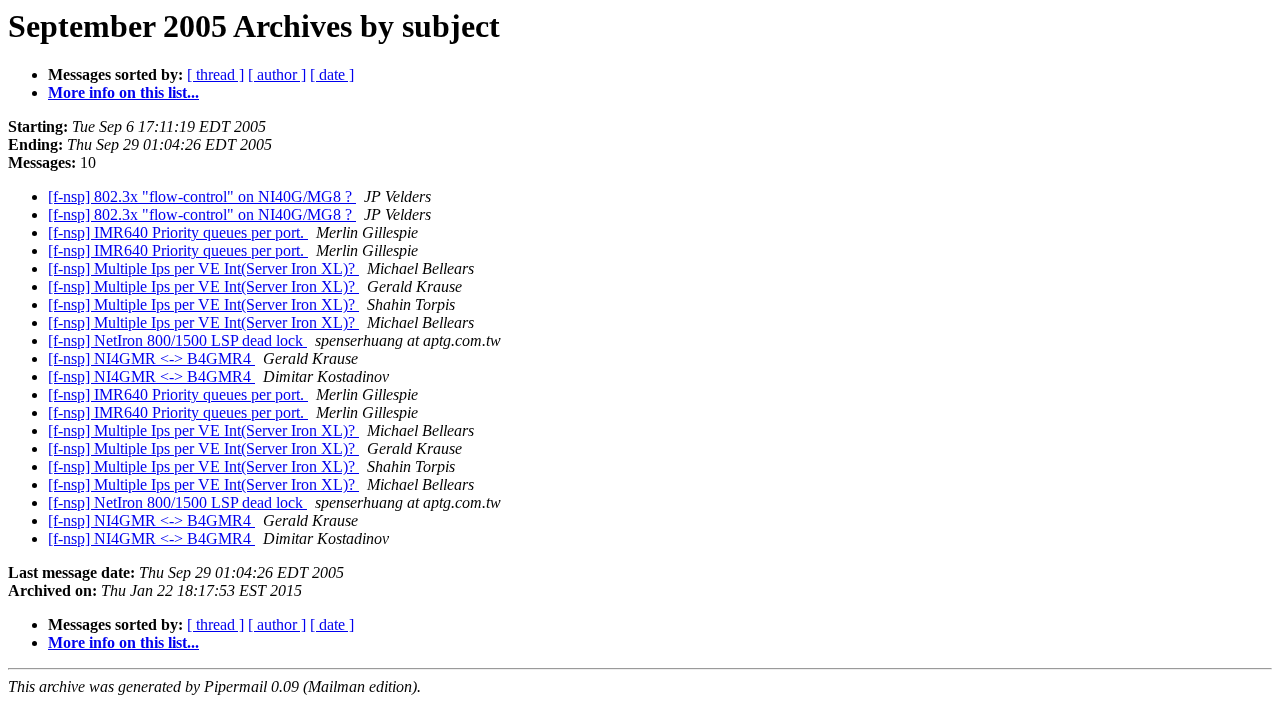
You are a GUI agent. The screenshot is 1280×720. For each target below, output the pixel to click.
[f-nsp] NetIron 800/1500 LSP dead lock (177, 340)
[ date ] (332, 74)
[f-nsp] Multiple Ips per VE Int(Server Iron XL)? (203, 268)
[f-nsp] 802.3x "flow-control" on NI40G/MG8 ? (202, 196)
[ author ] (277, 74)
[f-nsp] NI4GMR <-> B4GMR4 (151, 358)
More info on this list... (123, 92)
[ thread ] (215, 74)
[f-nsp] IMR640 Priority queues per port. (178, 232)
